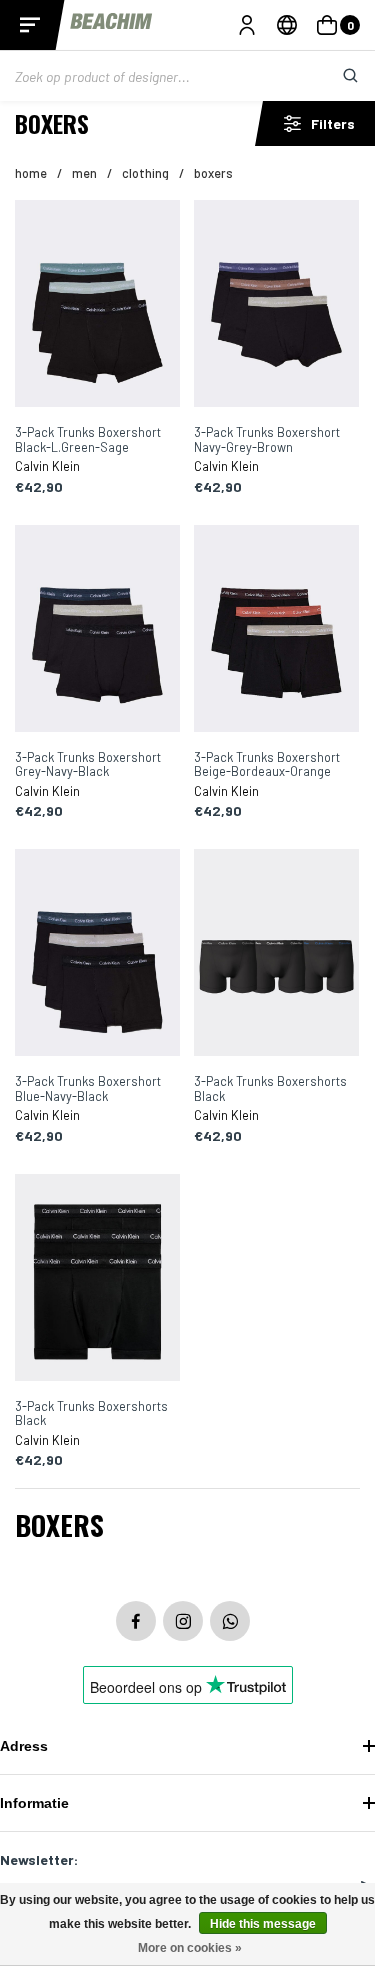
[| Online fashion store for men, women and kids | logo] (112, 24)
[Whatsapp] (230, 1621)
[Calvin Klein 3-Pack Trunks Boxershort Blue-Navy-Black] (98, 954)
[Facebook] (136, 1621)
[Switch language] (287, 25)
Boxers (213, 173)
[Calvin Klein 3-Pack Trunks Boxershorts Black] (277, 954)
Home (31, 173)
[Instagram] (183, 1621)
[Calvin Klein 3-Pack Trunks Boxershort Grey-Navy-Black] (98, 630)
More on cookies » (190, 1948)
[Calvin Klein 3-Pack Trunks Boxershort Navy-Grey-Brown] (277, 305)
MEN (84, 173)
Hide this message (263, 1924)
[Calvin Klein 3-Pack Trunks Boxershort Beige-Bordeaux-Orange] (277, 630)
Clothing (145, 173)
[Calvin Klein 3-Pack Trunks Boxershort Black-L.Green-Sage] (98, 305)
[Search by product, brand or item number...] (335, 76)
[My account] (247, 25)
